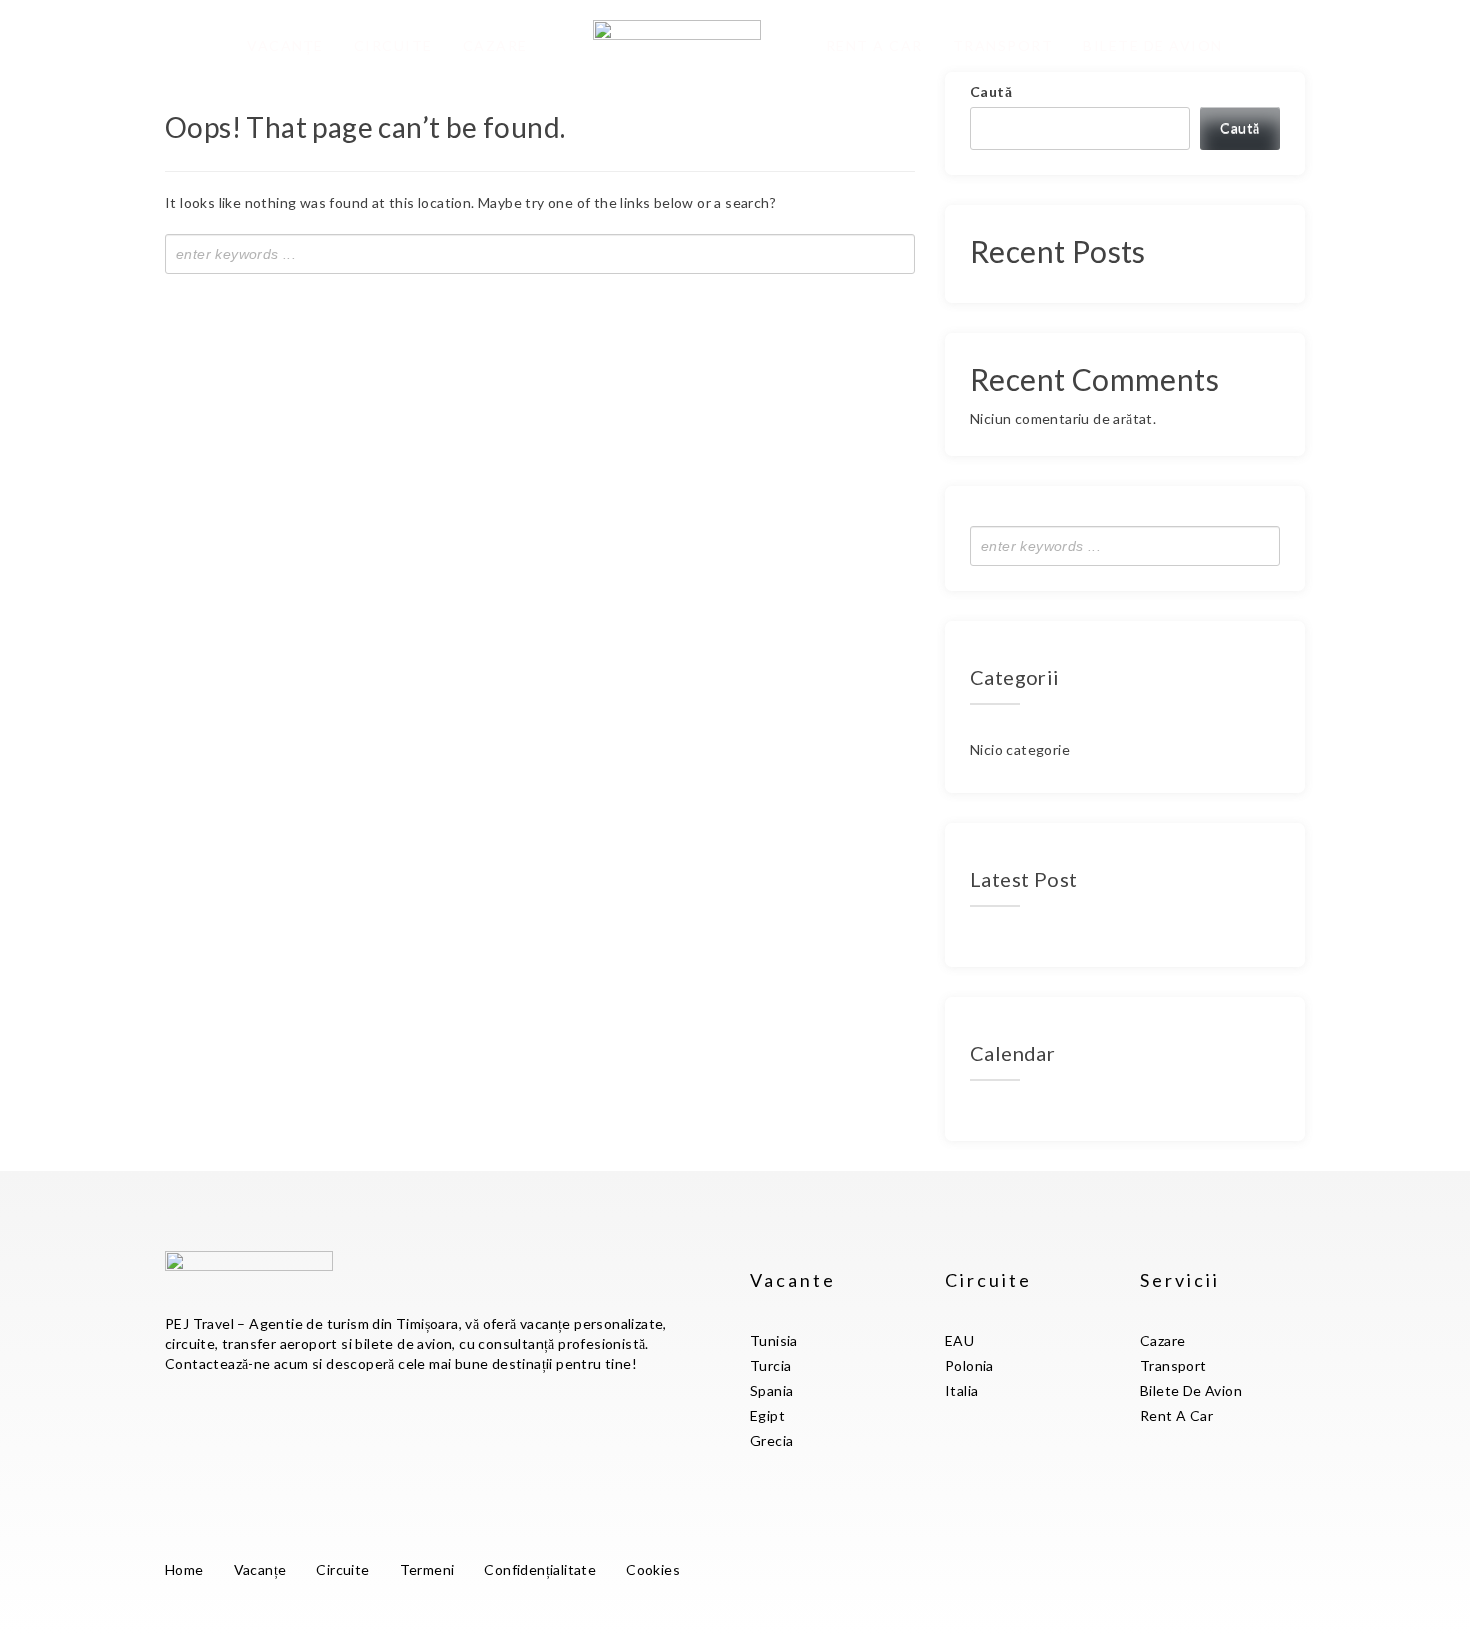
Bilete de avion (1153, 45)
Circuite (393, 45)
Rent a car (874, 45)
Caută (991, 91)
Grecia (771, 1440)
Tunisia (774, 1340)
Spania (771, 1390)
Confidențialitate (540, 1569)
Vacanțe (285, 45)
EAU (959, 1340)
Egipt (767, 1415)
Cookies (653, 1569)
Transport (1003, 45)
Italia (961, 1390)
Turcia (770, 1365)
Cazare (495, 45)
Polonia (969, 1365)
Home (184, 1569)
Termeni (427, 1569)
